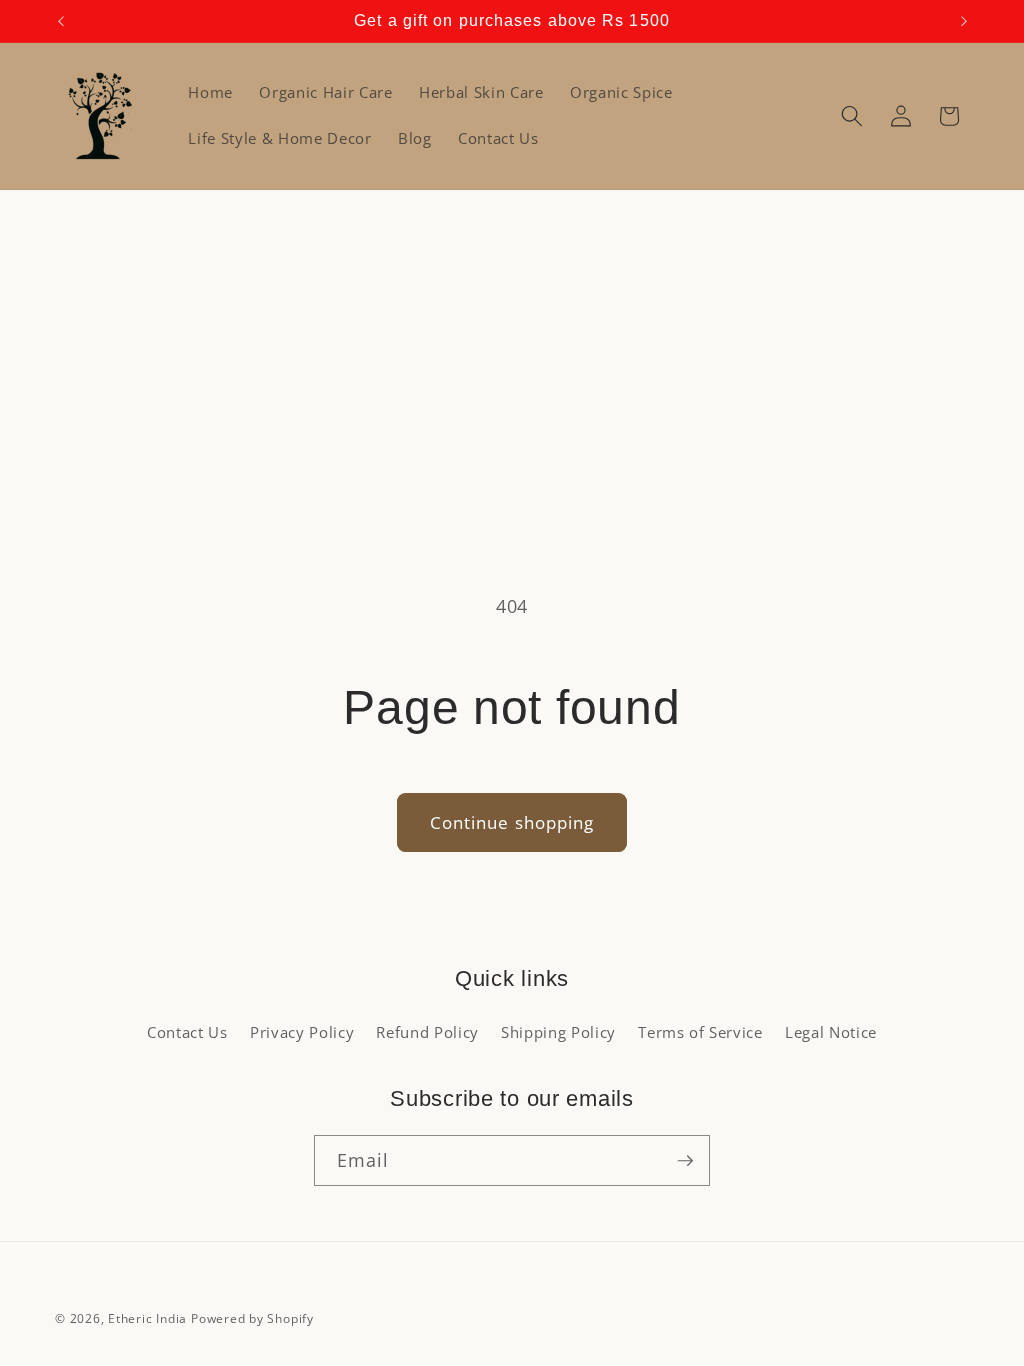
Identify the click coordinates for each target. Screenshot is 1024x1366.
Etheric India (147, 1318)
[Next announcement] (964, 21)
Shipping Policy (558, 1032)
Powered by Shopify (252, 1318)
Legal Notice (831, 1032)
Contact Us (187, 1032)
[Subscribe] (685, 1161)
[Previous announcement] (61, 21)
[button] (852, 116)
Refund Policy (427, 1032)
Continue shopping (512, 822)
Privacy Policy (302, 1032)
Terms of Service (700, 1032)
